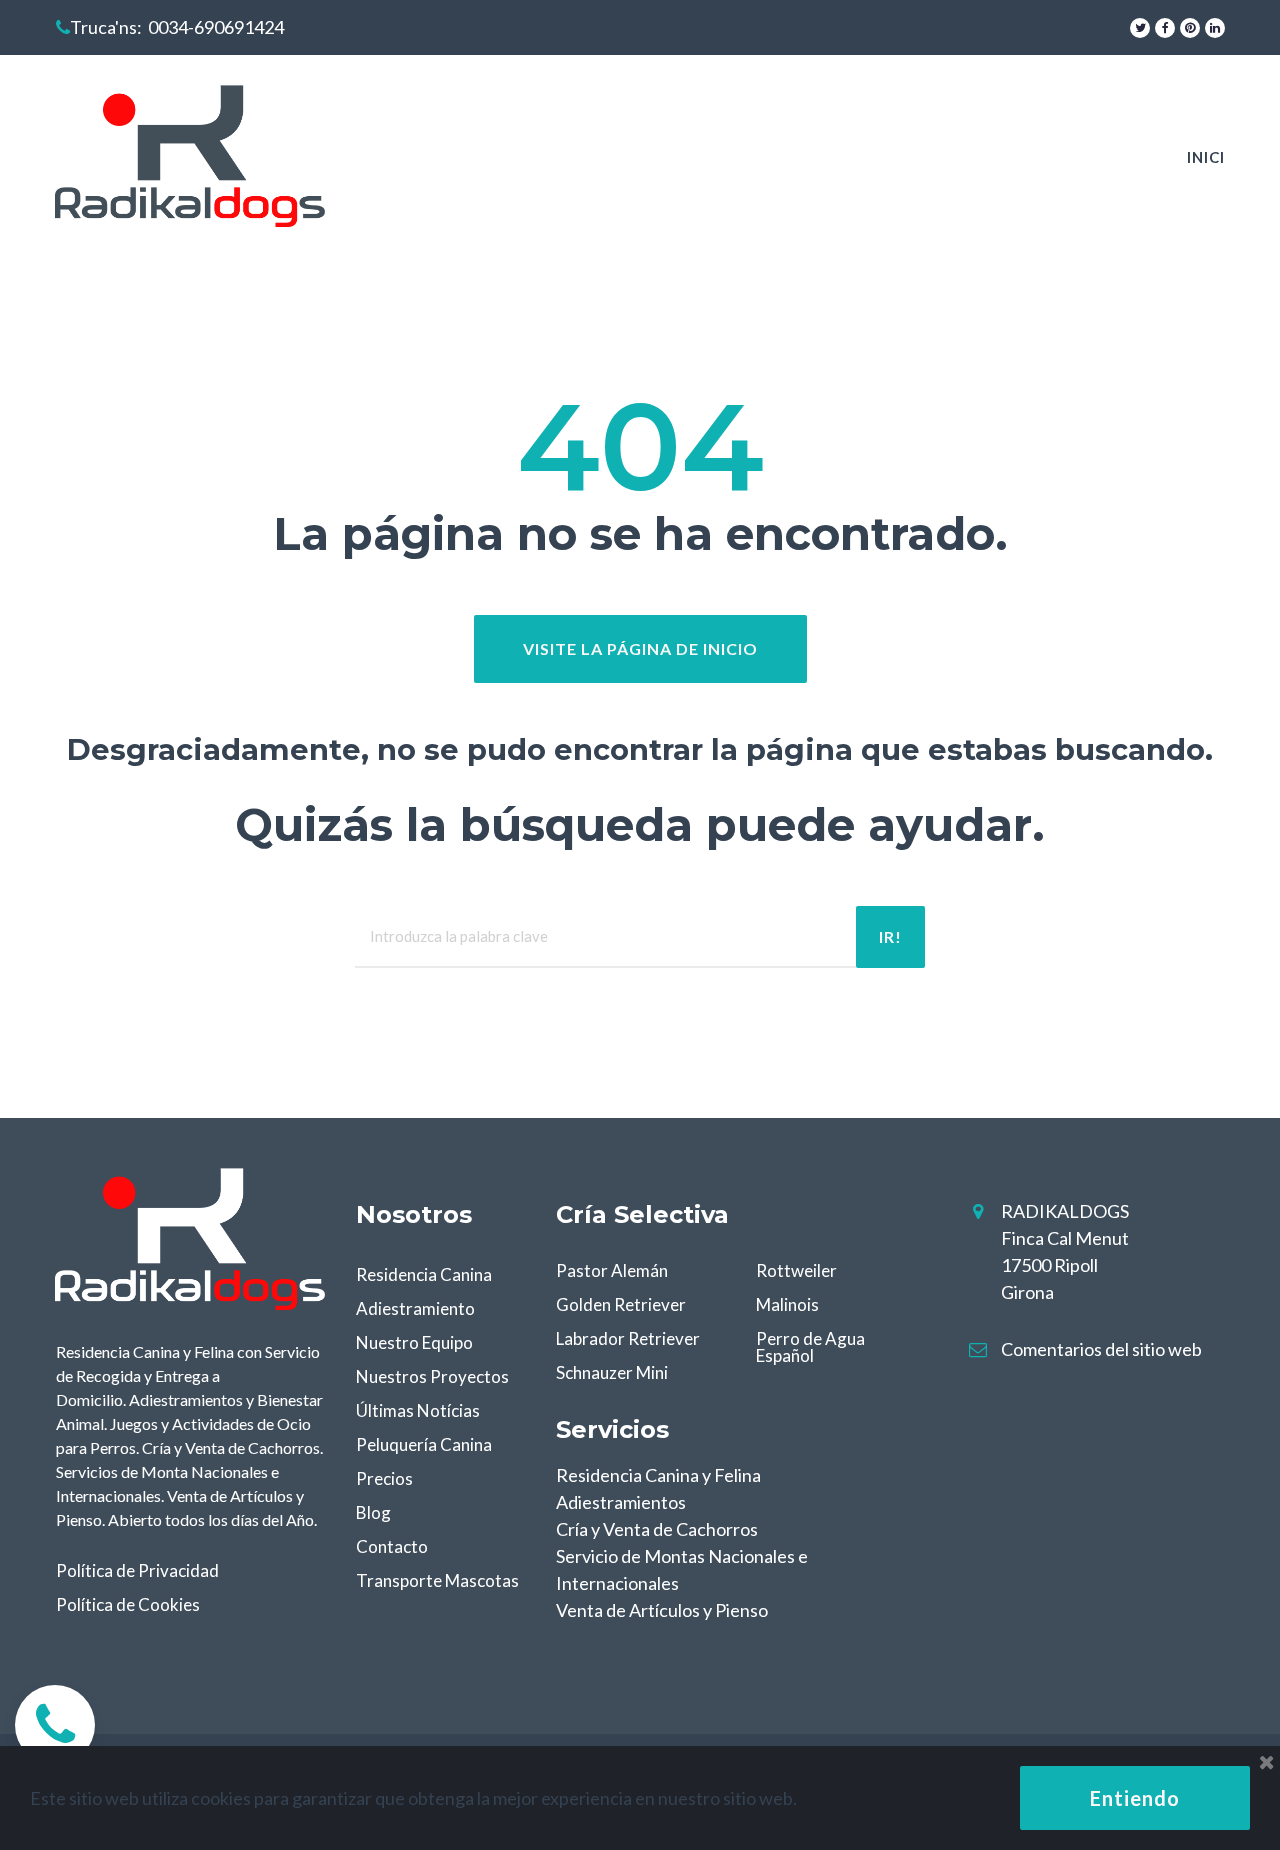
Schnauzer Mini (612, 1372)
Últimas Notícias (418, 1410)
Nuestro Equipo (414, 1342)
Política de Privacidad (137, 1570)
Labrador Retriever (628, 1338)
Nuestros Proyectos (432, 1376)
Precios (384, 1478)
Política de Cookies (128, 1604)
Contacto (392, 1546)
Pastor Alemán (612, 1270)
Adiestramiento (415, 1308)
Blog (373, 1512)
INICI (1206, 157)
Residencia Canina (424, 1274)
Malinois (787, 1304)
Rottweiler (796, 1270)
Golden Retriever (621, 1304)
